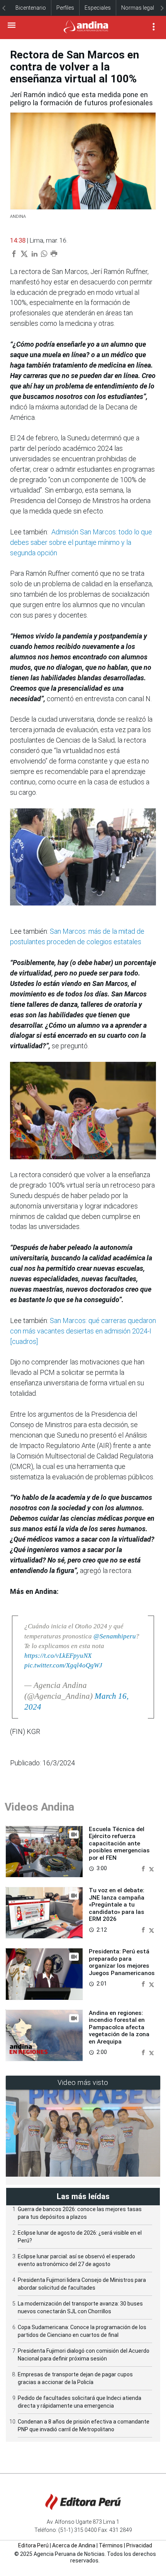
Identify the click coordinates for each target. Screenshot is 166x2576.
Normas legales (141, 8)
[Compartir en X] (152, 1868)
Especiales (98, 8)
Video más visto (83, 2082)
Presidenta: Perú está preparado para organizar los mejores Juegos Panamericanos (122, 1962)
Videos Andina (39, 1807)
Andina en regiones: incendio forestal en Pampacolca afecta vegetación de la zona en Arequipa (119, 2027)
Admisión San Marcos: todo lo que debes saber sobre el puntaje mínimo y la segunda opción (81, 542)
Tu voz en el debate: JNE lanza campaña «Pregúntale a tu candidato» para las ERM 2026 (117, 1905)
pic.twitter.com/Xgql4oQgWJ (63, 1665)
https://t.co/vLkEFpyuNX (58, 1656)
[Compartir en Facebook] (144, 1868)
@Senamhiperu (115, 1636)
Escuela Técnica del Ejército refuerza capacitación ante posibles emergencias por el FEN (119, 1843)
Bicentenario (31, 8)
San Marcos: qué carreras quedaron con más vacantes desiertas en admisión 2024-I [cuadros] (83, 1331)
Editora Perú (33, 2545)
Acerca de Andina (74, 2545)
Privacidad (139, 2545)
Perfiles (65, 8)
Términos (111, 2545)
